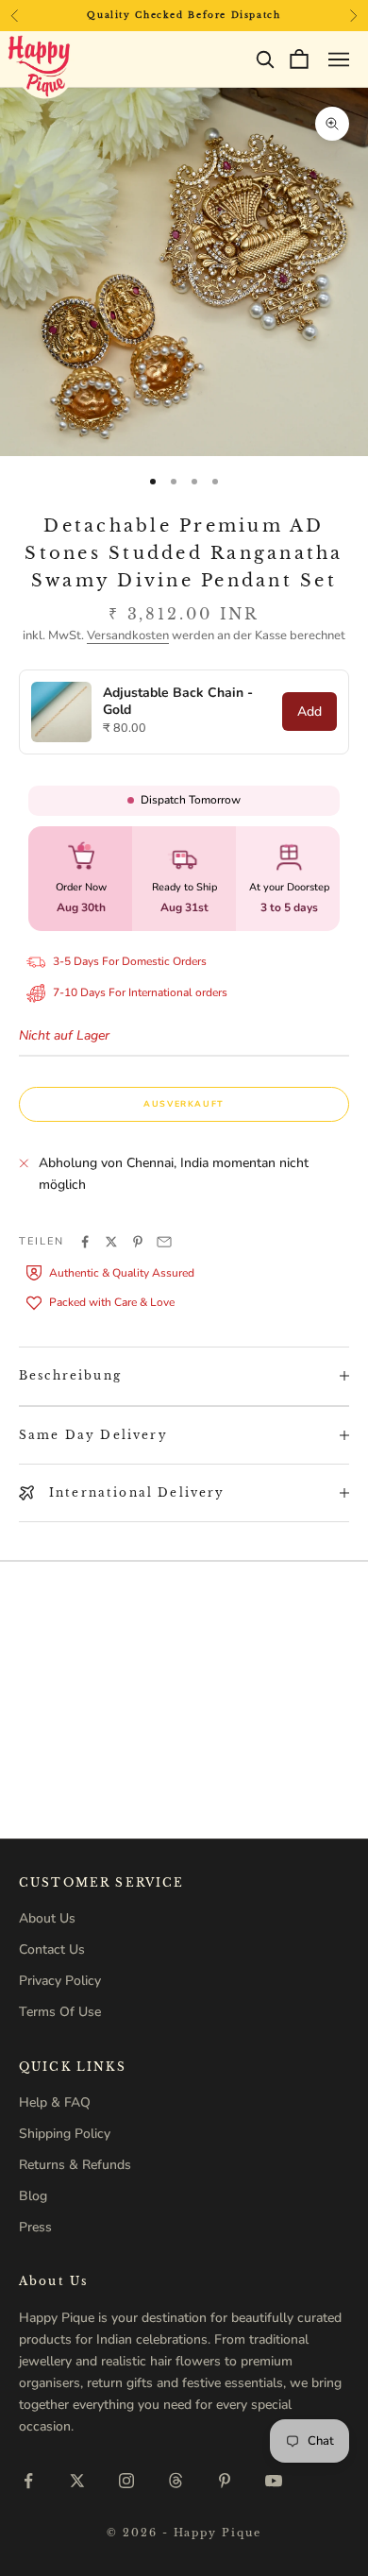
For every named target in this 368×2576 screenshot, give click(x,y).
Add (309, 712)
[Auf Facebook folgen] (28, 2481)
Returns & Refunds (75, 2165)
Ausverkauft (184, 1104)
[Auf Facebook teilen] (85, 1242)
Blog (33, 2196)
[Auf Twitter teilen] (111, 1242)
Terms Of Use (60, 2012)
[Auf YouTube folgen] (274, 2481)
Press (35, 2227)
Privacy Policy (60, 1981)
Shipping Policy (65, 2134)
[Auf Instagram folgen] (126, 2481)
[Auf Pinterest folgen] (225, 2481)
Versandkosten (128, 636)
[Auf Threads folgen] (176, 2481)
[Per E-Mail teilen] (164, 1242)
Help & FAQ (55, 2102)
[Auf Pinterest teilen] (138, 1242)
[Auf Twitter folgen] (77, 2481)
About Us (47, 1918)
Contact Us (52, 1949)
